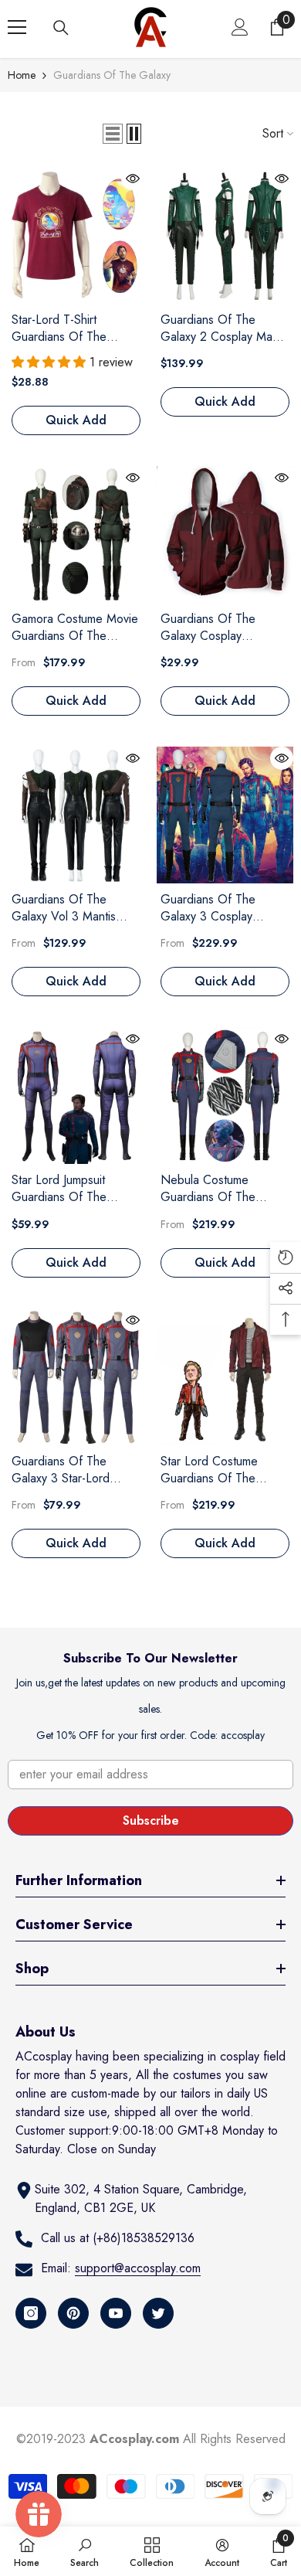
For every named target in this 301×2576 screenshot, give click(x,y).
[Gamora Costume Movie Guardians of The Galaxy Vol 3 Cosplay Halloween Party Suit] (76, 534)
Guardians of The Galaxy (112, 75)
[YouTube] (116, 2313)
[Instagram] (31, 2313)
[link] (85, 2551)
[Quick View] (133, 179)
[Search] (61, 28)
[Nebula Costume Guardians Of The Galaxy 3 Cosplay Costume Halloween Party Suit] (225, 1096)
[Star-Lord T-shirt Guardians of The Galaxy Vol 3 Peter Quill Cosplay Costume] (76, 235)
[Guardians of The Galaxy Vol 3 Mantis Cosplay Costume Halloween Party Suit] (76, 815)
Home (22, 75)
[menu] (17, 27)
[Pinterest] (73, 2313)
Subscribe (151, 1821)
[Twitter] (158, 2313)
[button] (113, 134)
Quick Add (76, 420)
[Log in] (240, 27)
